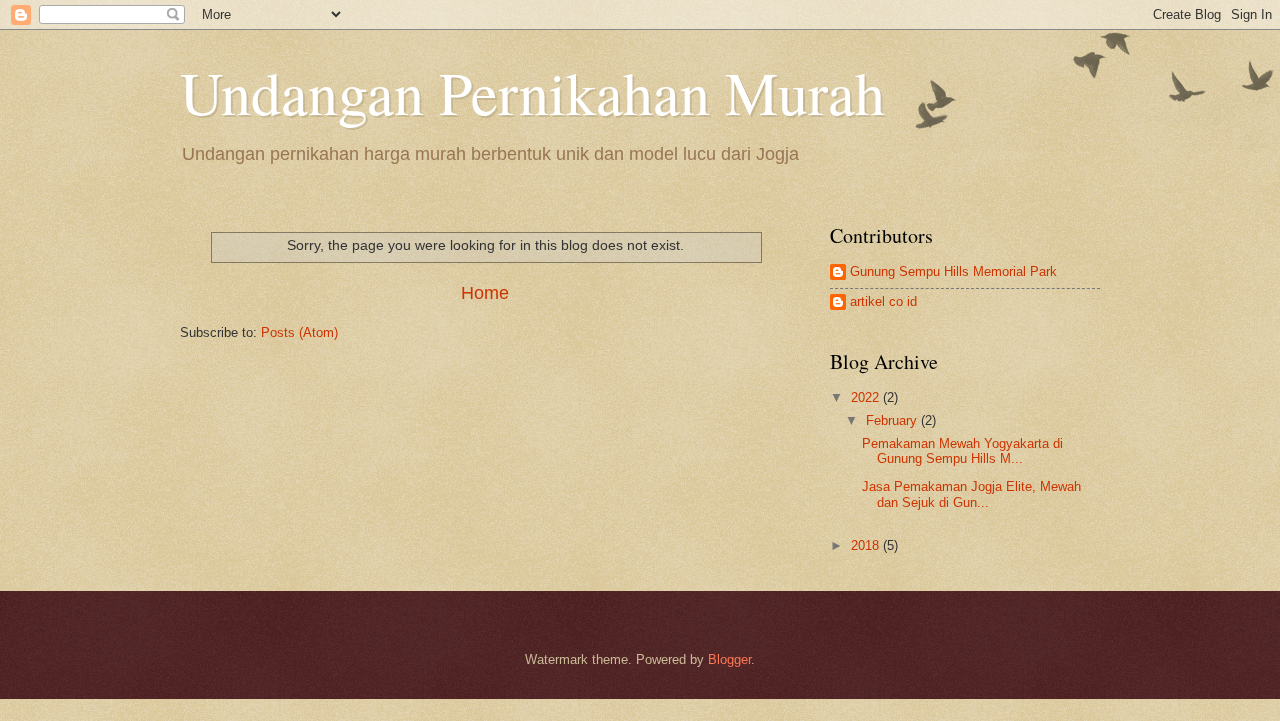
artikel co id (883, 301)
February (893, 420)
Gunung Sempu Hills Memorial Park (953, 271)
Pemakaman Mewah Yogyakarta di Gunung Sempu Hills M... (962, 451)
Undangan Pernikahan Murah (532, 92)
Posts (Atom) (299, 332)
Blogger (729, 659)
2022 (867, 397)
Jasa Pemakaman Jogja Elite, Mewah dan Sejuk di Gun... (971, 494)
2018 (867, 545)
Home (485, 293)
